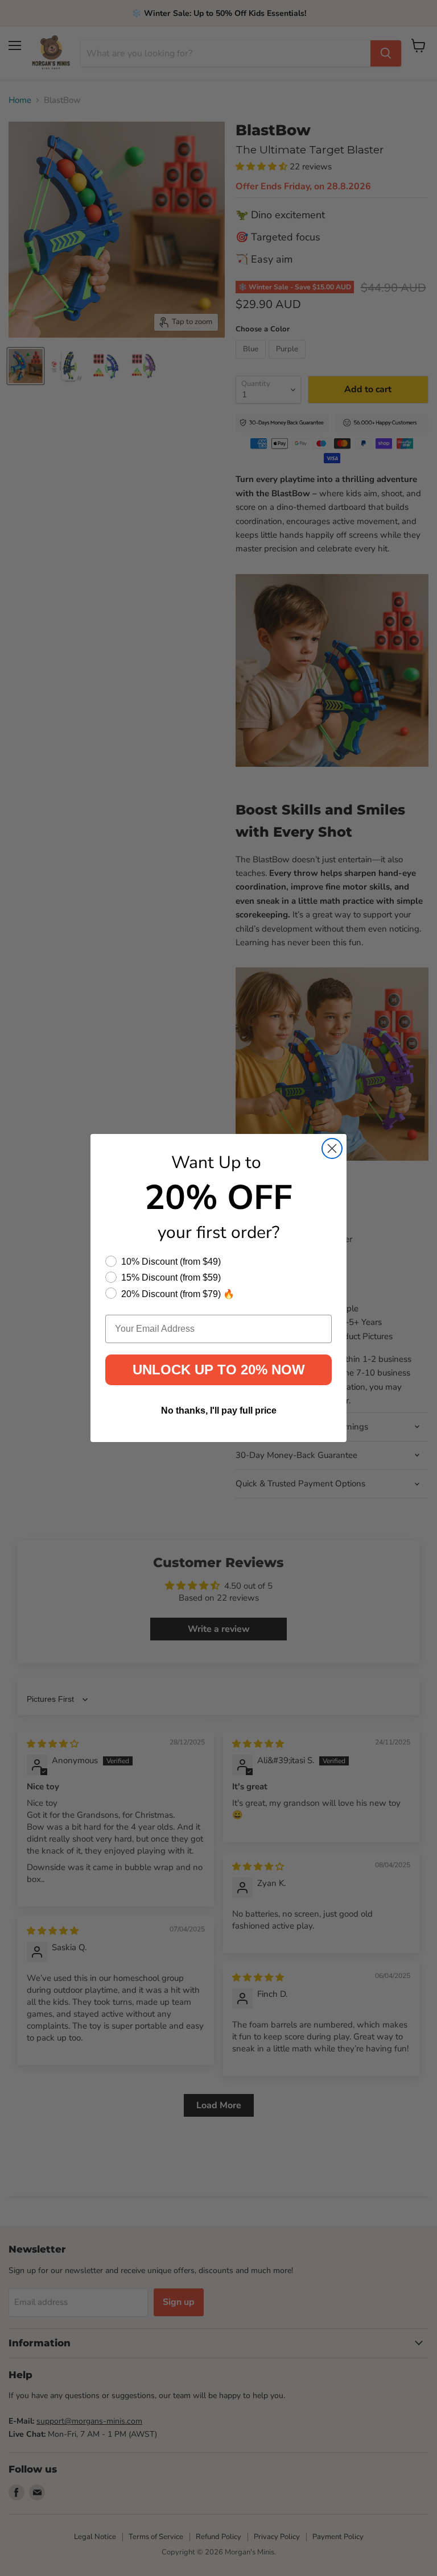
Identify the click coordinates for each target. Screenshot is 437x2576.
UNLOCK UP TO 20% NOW (219, 1370)
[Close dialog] (332, 1148)
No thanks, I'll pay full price (219, 1410)
